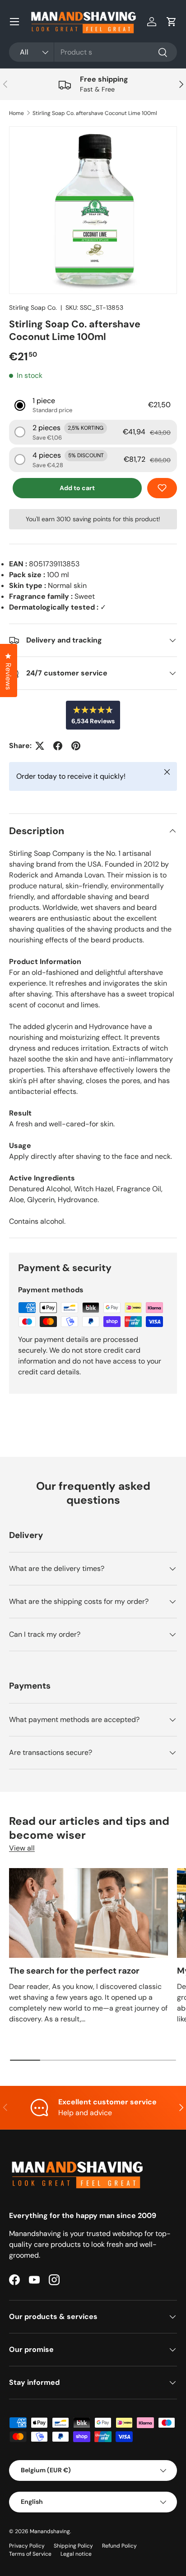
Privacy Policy (27, 2546)
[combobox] (93, 52)
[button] (172, 22)
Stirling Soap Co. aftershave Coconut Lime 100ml (95, 113)
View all (22, 1848)
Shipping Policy (73, 2546)
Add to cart (77, 488)
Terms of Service (30, 2554)
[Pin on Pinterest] (76, 746)
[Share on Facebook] (58, 746)
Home (16, 113)
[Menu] (14, 22)
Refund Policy (119, 2546)
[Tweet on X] (40, 746)
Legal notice (76, 2554)
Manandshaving (50, 2531)
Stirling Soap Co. (33, 308)
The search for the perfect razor (74, 1971)
